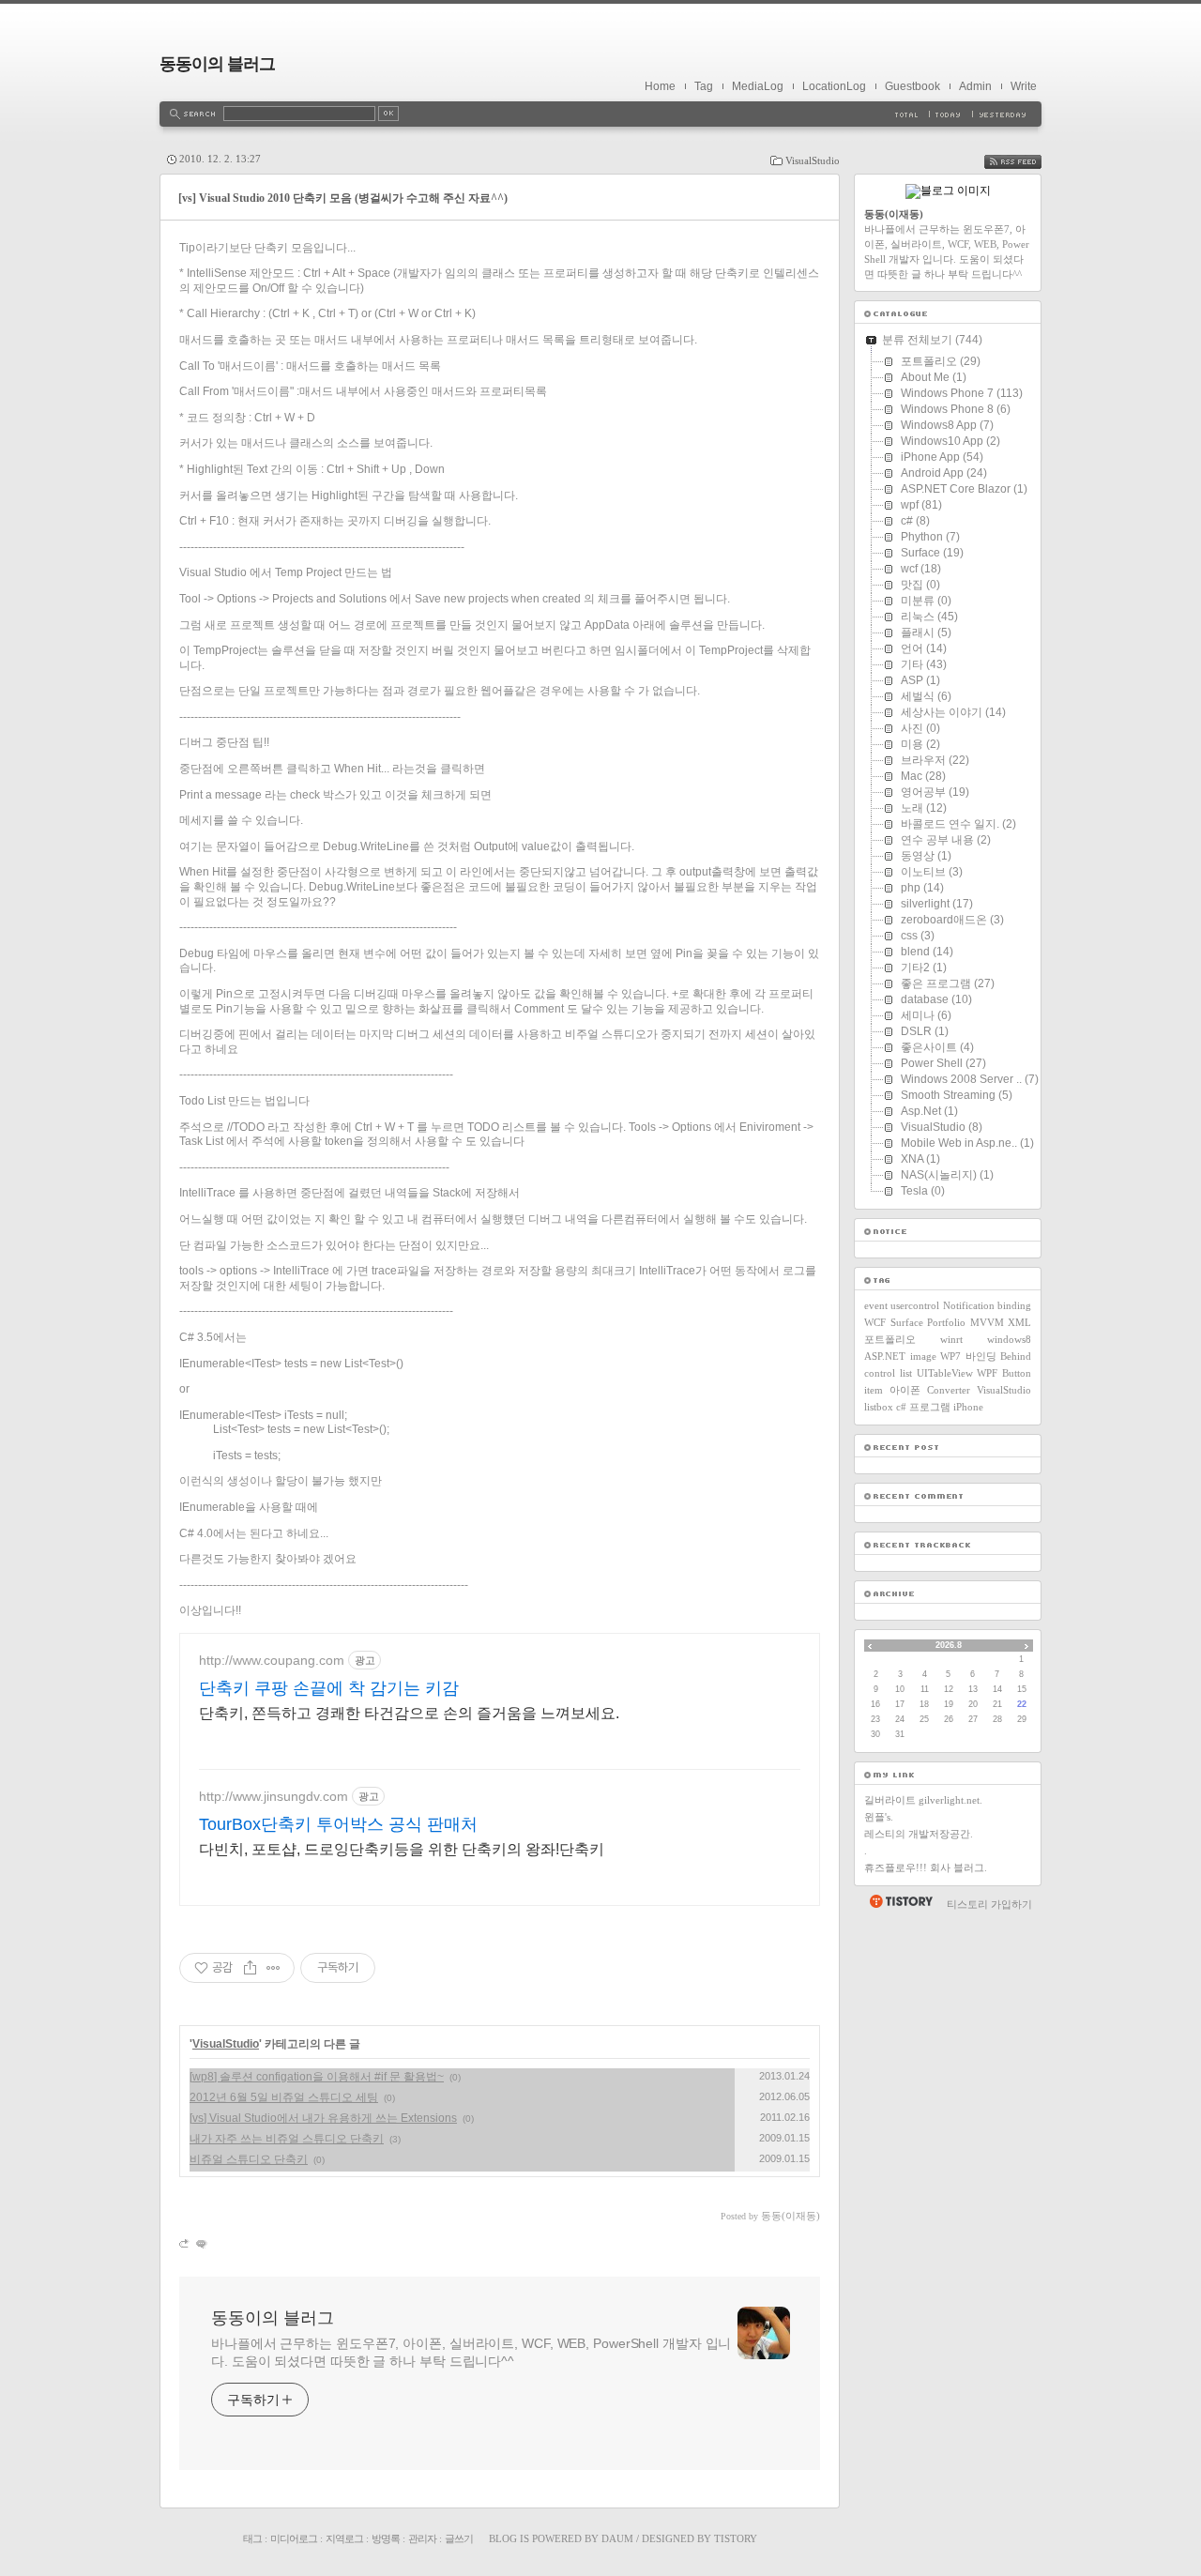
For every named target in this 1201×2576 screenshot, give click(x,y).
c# (901, 1407)
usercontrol (915, 1305)
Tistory (736, 2538)
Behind (1016, 1356)
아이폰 (905, 1390)
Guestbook (912, 86)
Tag (704, 86)
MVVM (987, 1322)
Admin (975, 86)
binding (1014, 1305)
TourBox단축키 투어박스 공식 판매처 (338, 1824)
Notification (969, 1305)
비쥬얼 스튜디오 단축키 (249, 2159)
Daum (617, 2538)
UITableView (945, 1373)
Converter (949, 1390)
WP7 (950, 1356)
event (876, 1305)
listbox (879, 1407)
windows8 (1009, 1339)
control (880, 1373)
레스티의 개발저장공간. (919, 1834)
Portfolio (946, 1322)
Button (1017, 1373)
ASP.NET (885, 1356)
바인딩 (981, 1356)
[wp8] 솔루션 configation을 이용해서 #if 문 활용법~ (317, 2077)
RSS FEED (1026, 162)
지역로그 (344, 2538)
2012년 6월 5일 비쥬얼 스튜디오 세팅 (284, 2097)
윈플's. (879, 1817)
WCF (875, 1322)
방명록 (386, 2538)
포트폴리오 (890, 1339)
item (874, 1390)
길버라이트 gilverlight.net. (923, 1800)
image (923, 1356)
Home (660, 86)
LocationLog (834, 86)
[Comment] (200, 2243)
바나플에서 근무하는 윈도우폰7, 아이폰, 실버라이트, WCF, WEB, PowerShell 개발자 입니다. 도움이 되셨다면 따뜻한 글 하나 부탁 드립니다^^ (471, 2352)
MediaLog (758, 86)
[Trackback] (185, 2243)
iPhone (968, 1407)
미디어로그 (294, 2538)
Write (1024, 86)
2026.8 (949, 1645)
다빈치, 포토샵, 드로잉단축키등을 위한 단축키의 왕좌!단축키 (402, 1849)
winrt (951, 1339)
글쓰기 (459, 2538)
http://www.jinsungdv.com (274, 1796)
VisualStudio (813, 160)
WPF (987, 1373)
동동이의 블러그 (217, 64)
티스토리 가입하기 (989, 1904)
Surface (907, 1322)
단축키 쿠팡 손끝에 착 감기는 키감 (329, 1688)
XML (1019, 1322)
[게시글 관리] (274, 1968)
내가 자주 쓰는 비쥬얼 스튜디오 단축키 (287, 2139)
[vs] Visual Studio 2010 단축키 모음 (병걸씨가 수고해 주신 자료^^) (343, 198)
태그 (252, 2538)
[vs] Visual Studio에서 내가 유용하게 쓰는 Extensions (323, 2118)
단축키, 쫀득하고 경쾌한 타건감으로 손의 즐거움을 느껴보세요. (409, 1713)
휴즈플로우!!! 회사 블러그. (926, 1867)
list (906, 1373)
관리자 (422, 2538)
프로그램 (930, 1407)
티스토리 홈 (900, 1901)
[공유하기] (250, 1968)
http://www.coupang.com (272, 1660)
